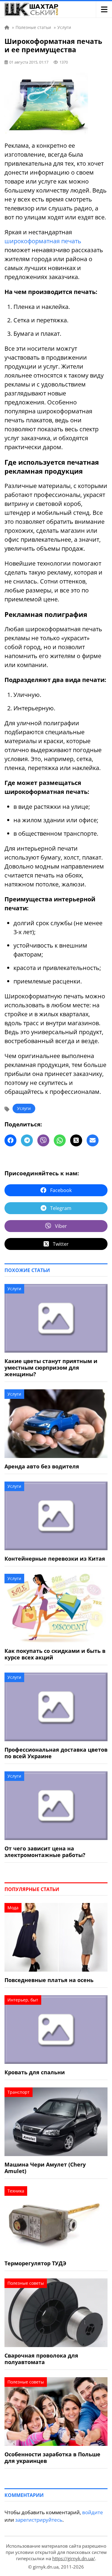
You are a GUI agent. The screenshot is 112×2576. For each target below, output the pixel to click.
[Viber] (43, 1140)
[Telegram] (27, 1140)
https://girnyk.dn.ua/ (74, 2558)
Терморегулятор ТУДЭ (35, 2263)
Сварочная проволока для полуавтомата (41, 2359)
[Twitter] (76, 1140)
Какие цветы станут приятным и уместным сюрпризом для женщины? (51, 1368)
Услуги (24, 1108)
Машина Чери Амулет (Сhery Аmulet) (45, 2168)
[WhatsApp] (60, 1140)
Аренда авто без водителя (42, 1466)
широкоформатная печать (43, 241)
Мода (13, 1908)
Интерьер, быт (23, 2000)
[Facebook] (10, 1140)
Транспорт (19, 2092)
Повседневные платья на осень (49, 1980)
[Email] (93, 1140)
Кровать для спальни (35, 2072)
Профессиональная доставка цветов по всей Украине (56, 1753)
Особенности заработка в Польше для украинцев (52, 2458)
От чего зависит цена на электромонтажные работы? (45, 1852)
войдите (93, 2512)
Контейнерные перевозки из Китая (55, 1559)
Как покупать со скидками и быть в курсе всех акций (55, 1654)
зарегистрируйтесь (39, 2520)
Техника (16, 2191)
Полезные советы (26, 2283)
